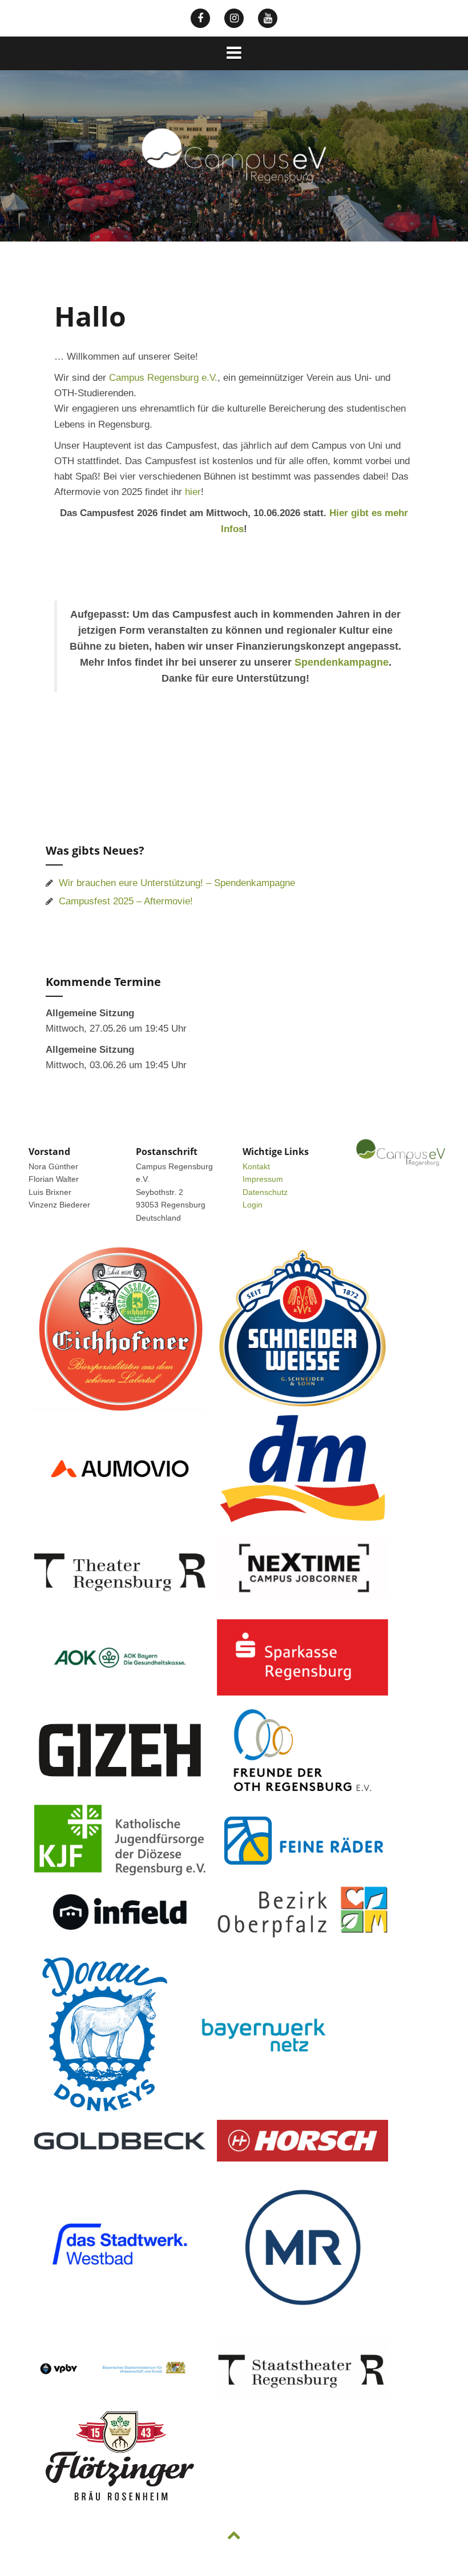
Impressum (263, 1179)
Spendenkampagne (342, 662)
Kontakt (256, 1166)
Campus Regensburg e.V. (163, 378)
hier (193, 492)
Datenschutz (265, 1192)
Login (253, 1205)
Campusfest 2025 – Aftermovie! (126, 901)
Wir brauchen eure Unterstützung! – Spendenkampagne (177, 883)
